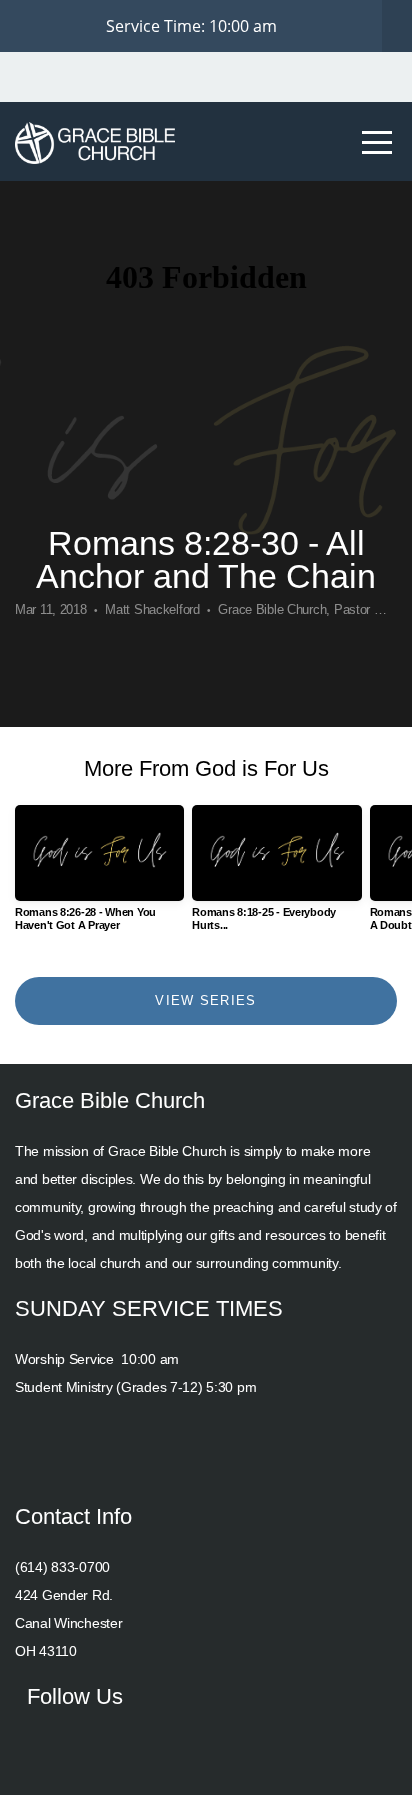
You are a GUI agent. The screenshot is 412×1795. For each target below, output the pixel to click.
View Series (205, 1000)
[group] (99, 876)
